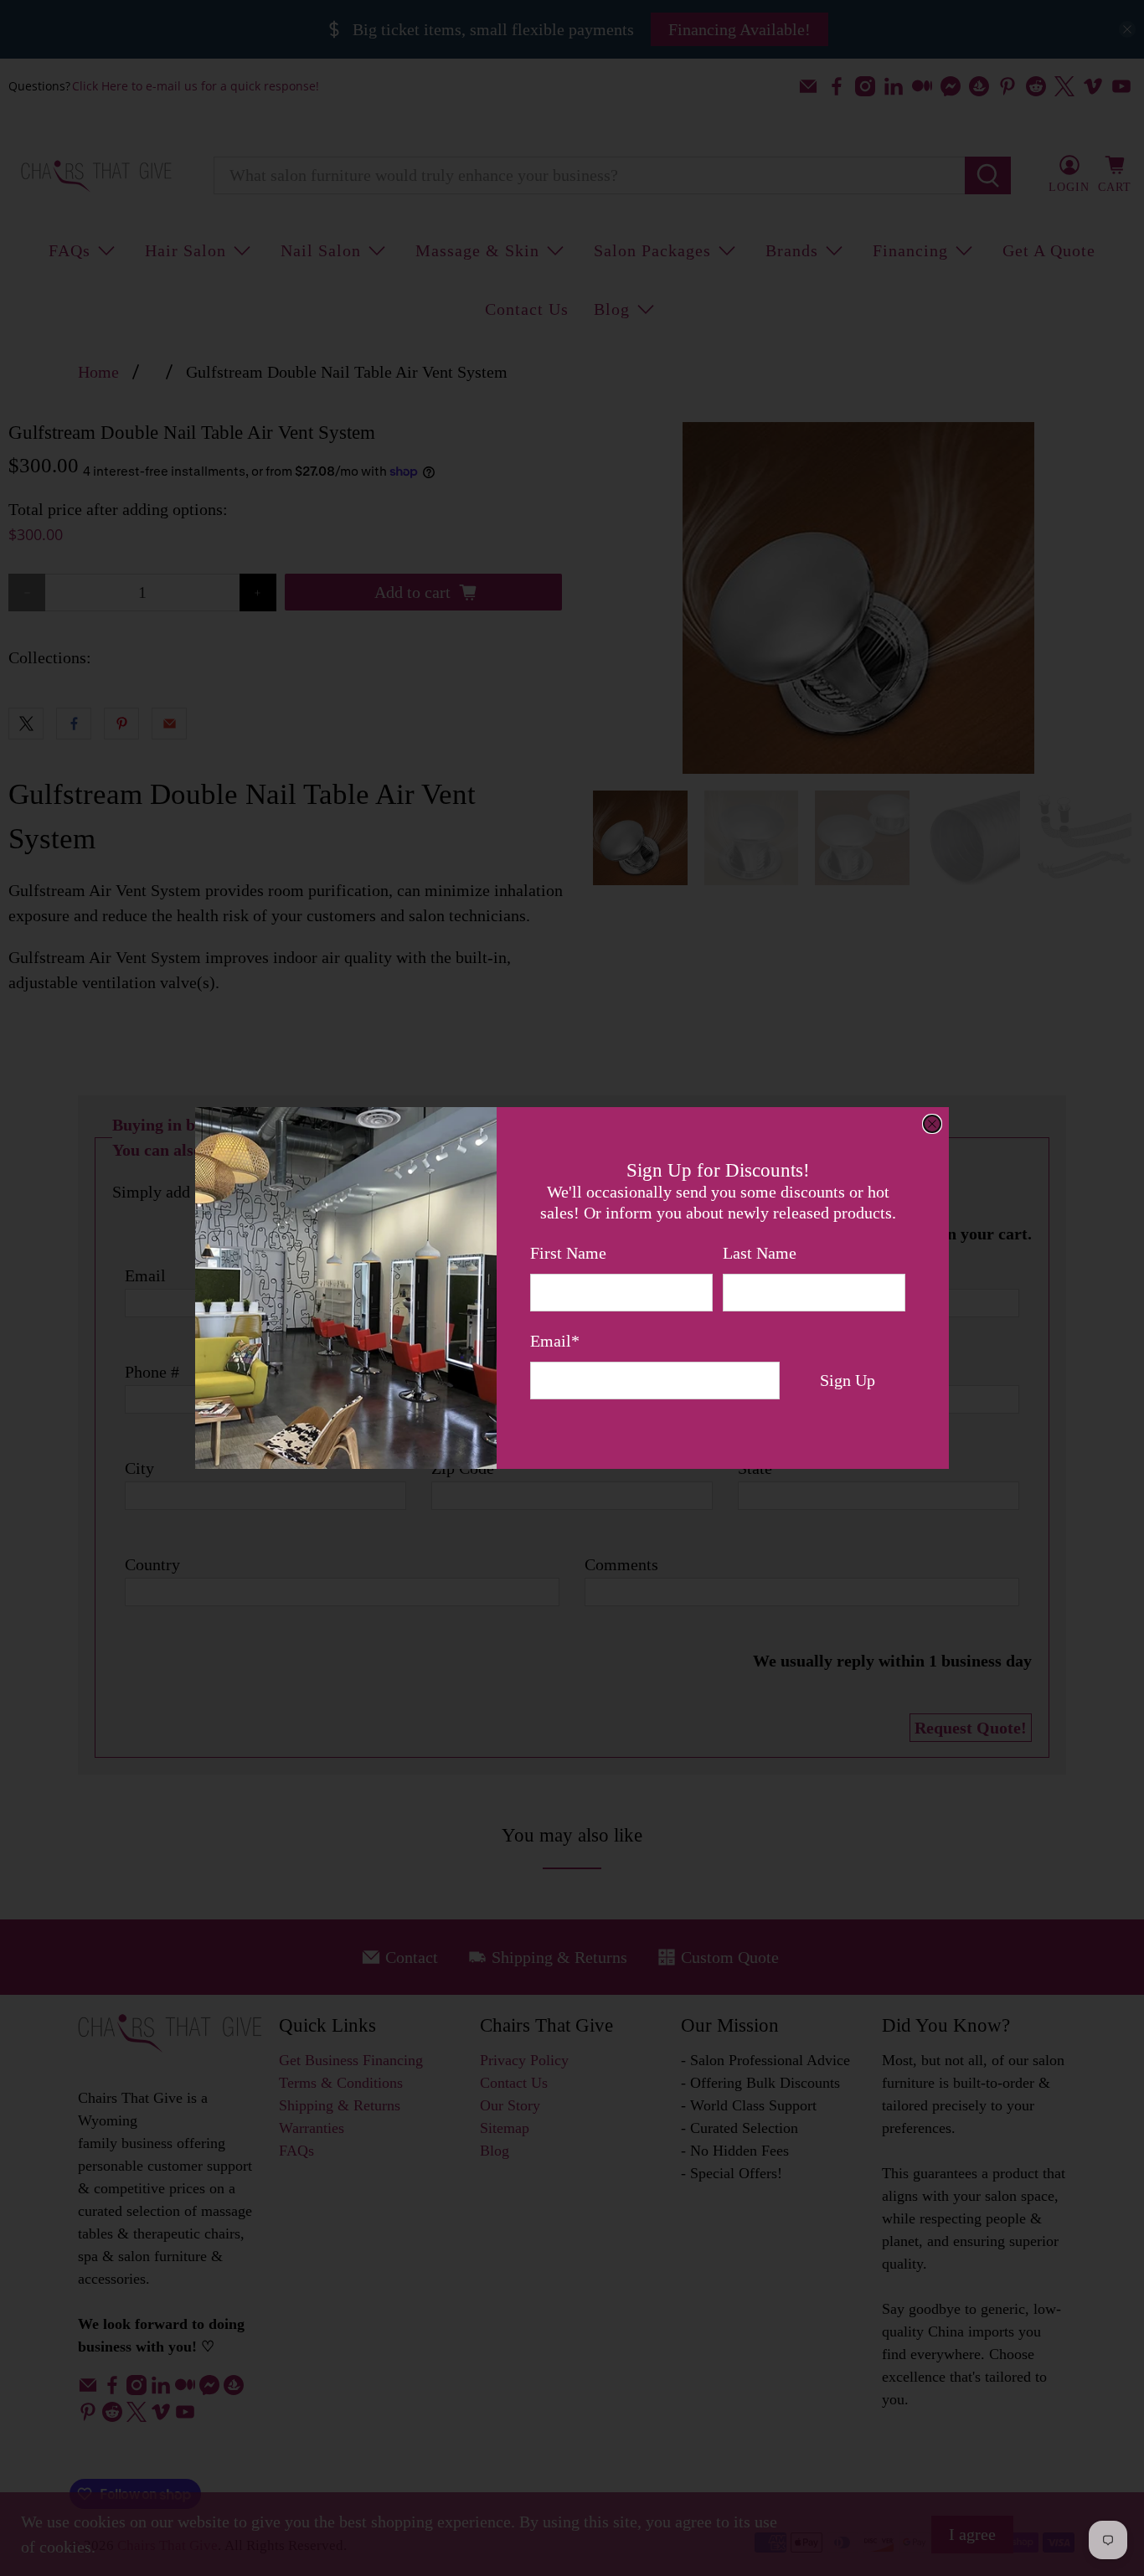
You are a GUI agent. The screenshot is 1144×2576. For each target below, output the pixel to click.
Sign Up (848, 1380)
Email (555, 1341)
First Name (568, 1253)
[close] (932, 1124)
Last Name (760, 1253)
